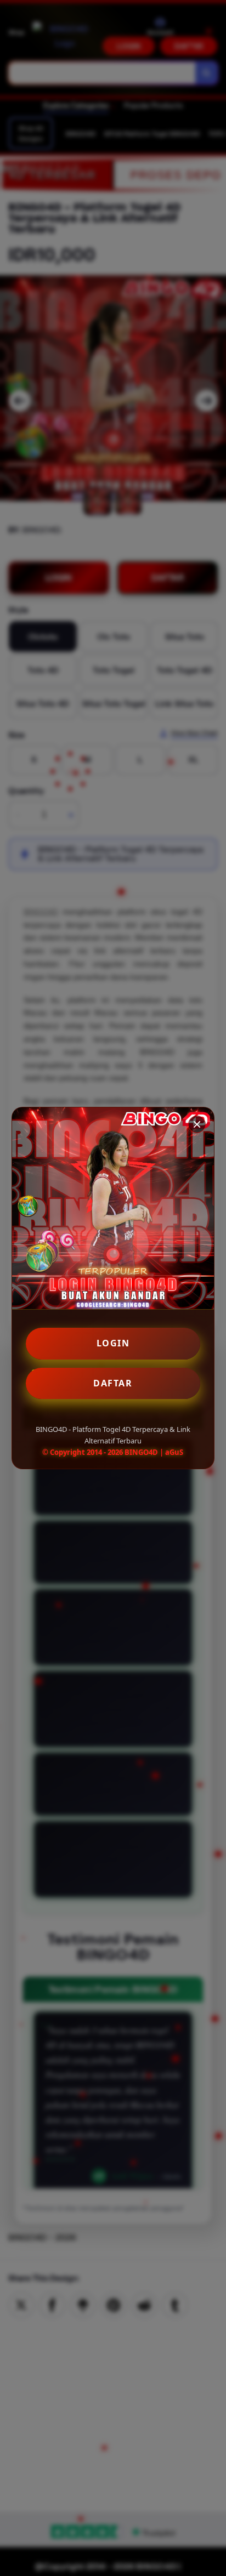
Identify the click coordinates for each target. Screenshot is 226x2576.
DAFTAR (113, 1383)
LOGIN (113, 1343)
